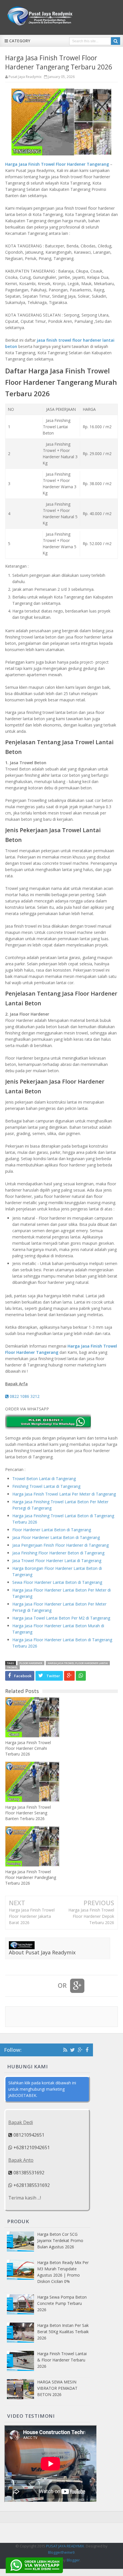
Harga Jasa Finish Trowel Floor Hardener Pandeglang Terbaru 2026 (31, 1877)
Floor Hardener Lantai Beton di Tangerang (52, 1530)
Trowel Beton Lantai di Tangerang (44, 1479)
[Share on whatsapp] (81, 1676)
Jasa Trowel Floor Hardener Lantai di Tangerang (57, 1561)
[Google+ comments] (77, 1986)
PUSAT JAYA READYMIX (65, 2546)
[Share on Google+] (69, 1676)
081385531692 (28, 2173)
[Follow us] (73, 2050)
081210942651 (28, 2135)
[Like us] (87, 2050)
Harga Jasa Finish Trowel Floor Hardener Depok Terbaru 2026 (91, 1916)
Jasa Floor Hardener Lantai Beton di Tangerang (56, 1537)
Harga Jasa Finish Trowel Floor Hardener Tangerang (57, 164)
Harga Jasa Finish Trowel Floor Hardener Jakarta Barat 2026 (32, 1916)
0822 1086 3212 (24, 1396)
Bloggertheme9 (61, 2552)
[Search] (116, 41)
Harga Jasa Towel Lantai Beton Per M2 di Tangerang (61, 1618)
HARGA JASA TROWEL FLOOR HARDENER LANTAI (78, 1663)
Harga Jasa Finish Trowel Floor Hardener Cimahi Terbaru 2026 (28, 1748)
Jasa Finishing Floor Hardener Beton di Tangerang (58, 1553)
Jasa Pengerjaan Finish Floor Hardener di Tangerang (60, 1545)
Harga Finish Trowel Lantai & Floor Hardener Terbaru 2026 (62, 2360)
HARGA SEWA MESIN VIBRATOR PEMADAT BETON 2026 (57, 2388)
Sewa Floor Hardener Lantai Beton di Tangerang (57, 1582)
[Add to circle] (80, 2050)
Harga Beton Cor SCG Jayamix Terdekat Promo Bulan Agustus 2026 (60, 2240)
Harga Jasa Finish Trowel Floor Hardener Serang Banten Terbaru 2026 (28, 1813)
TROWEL (12, 1667)
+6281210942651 (31, 2147)
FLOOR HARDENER (31, 1663)
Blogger (73, 2560)
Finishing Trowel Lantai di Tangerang (46, 1486)
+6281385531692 (31, 2185)
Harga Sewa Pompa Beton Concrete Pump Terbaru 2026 (62, 2303)
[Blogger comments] (47, 1986)
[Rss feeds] (65, 2050)
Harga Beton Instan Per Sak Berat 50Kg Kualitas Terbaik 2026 (63, 2332)
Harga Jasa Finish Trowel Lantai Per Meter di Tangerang (64, 1494)
